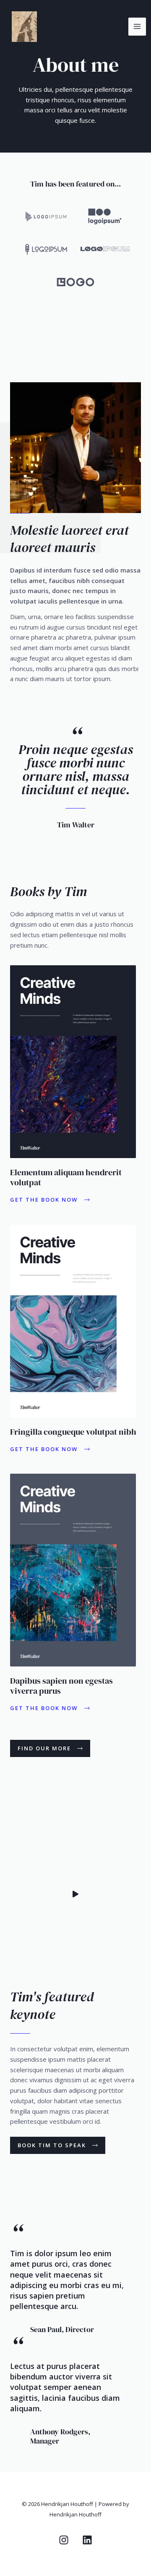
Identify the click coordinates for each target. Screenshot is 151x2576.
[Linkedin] (87, 2540)
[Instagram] (64, 2540)
